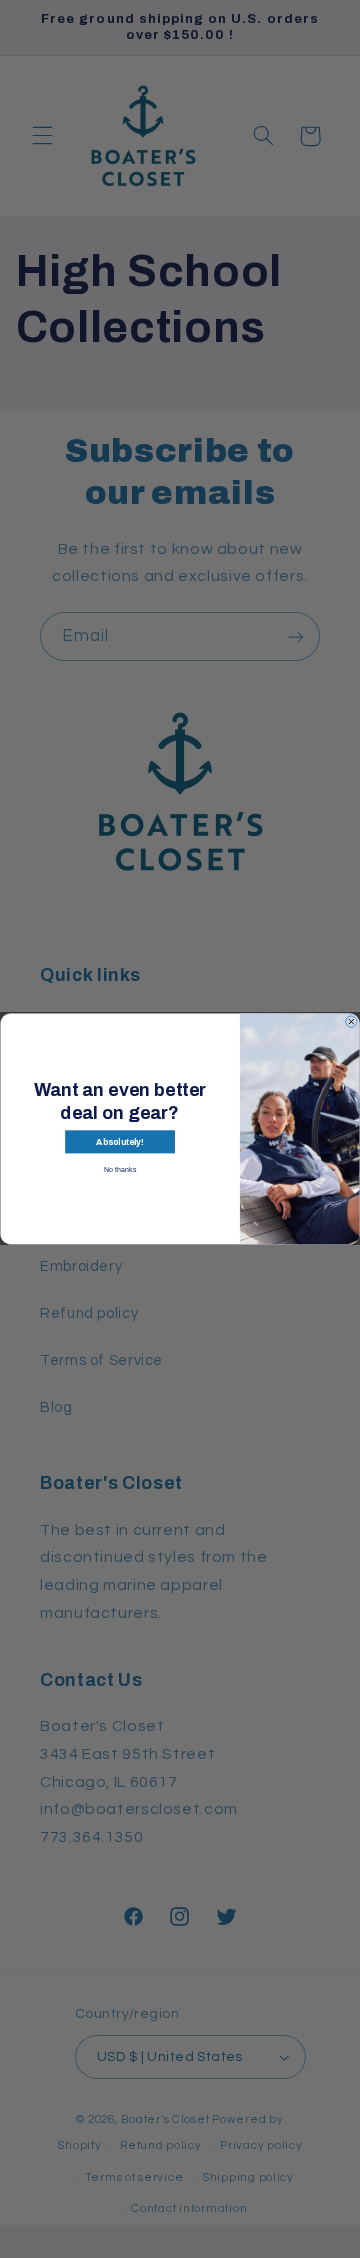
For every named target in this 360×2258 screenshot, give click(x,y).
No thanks (120, 1169)
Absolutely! (119, 1141)
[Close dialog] (352, 1022)
